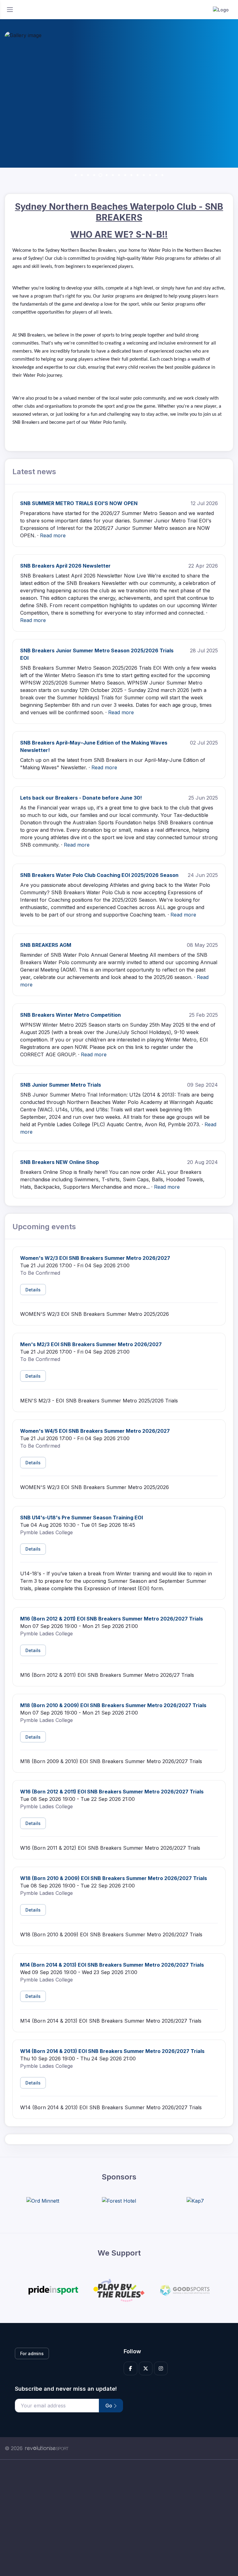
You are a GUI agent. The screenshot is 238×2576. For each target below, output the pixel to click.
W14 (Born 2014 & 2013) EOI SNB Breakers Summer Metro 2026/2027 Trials (112, 2051)
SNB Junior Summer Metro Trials (61, 1085)
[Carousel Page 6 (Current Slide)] (107, 175)
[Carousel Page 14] (156, 175)
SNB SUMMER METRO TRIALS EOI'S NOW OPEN (79, 503)
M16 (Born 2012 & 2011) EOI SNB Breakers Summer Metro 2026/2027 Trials (112, 1619)
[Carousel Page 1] (76, 175)
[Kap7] (195, 2200)
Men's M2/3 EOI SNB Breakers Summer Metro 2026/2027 (91, 1344)
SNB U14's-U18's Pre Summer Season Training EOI (82, 1518)
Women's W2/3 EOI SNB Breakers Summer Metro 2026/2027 (95, 1258)
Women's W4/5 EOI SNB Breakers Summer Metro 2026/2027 (95, 1431)
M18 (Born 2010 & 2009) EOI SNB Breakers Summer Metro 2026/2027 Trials (113, 1705)
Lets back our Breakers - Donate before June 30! (81, 798)
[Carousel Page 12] (144, 175)
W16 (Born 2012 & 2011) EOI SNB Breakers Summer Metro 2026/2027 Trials (112, 1792)
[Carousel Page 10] (131, 175)
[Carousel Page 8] (119, 175)
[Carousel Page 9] (125, 175)
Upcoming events (44, 1227)
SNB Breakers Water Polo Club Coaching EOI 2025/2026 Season (99, 875)
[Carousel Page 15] (162, 175)
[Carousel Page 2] (82, 175)
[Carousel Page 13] (150, 175)
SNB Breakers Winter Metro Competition (71, 1015)
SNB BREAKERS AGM (46, 945)
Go (109, 2406)
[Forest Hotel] (119, 2200)
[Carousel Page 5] (100, 175)
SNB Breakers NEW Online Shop (59, 1162)
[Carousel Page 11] (138, 175)
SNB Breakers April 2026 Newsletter (65, 566)
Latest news (34, 472)
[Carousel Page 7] (113, 175)
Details (33, 1290)
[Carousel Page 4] (94, 175)
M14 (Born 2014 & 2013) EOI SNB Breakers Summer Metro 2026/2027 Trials (112, 1965)
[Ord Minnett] (43, 2200)
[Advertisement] (119, 2518)
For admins (32, 2353)
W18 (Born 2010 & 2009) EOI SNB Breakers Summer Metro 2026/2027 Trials (114, 1878)
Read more (53, 535)
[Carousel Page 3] (88, 175)
